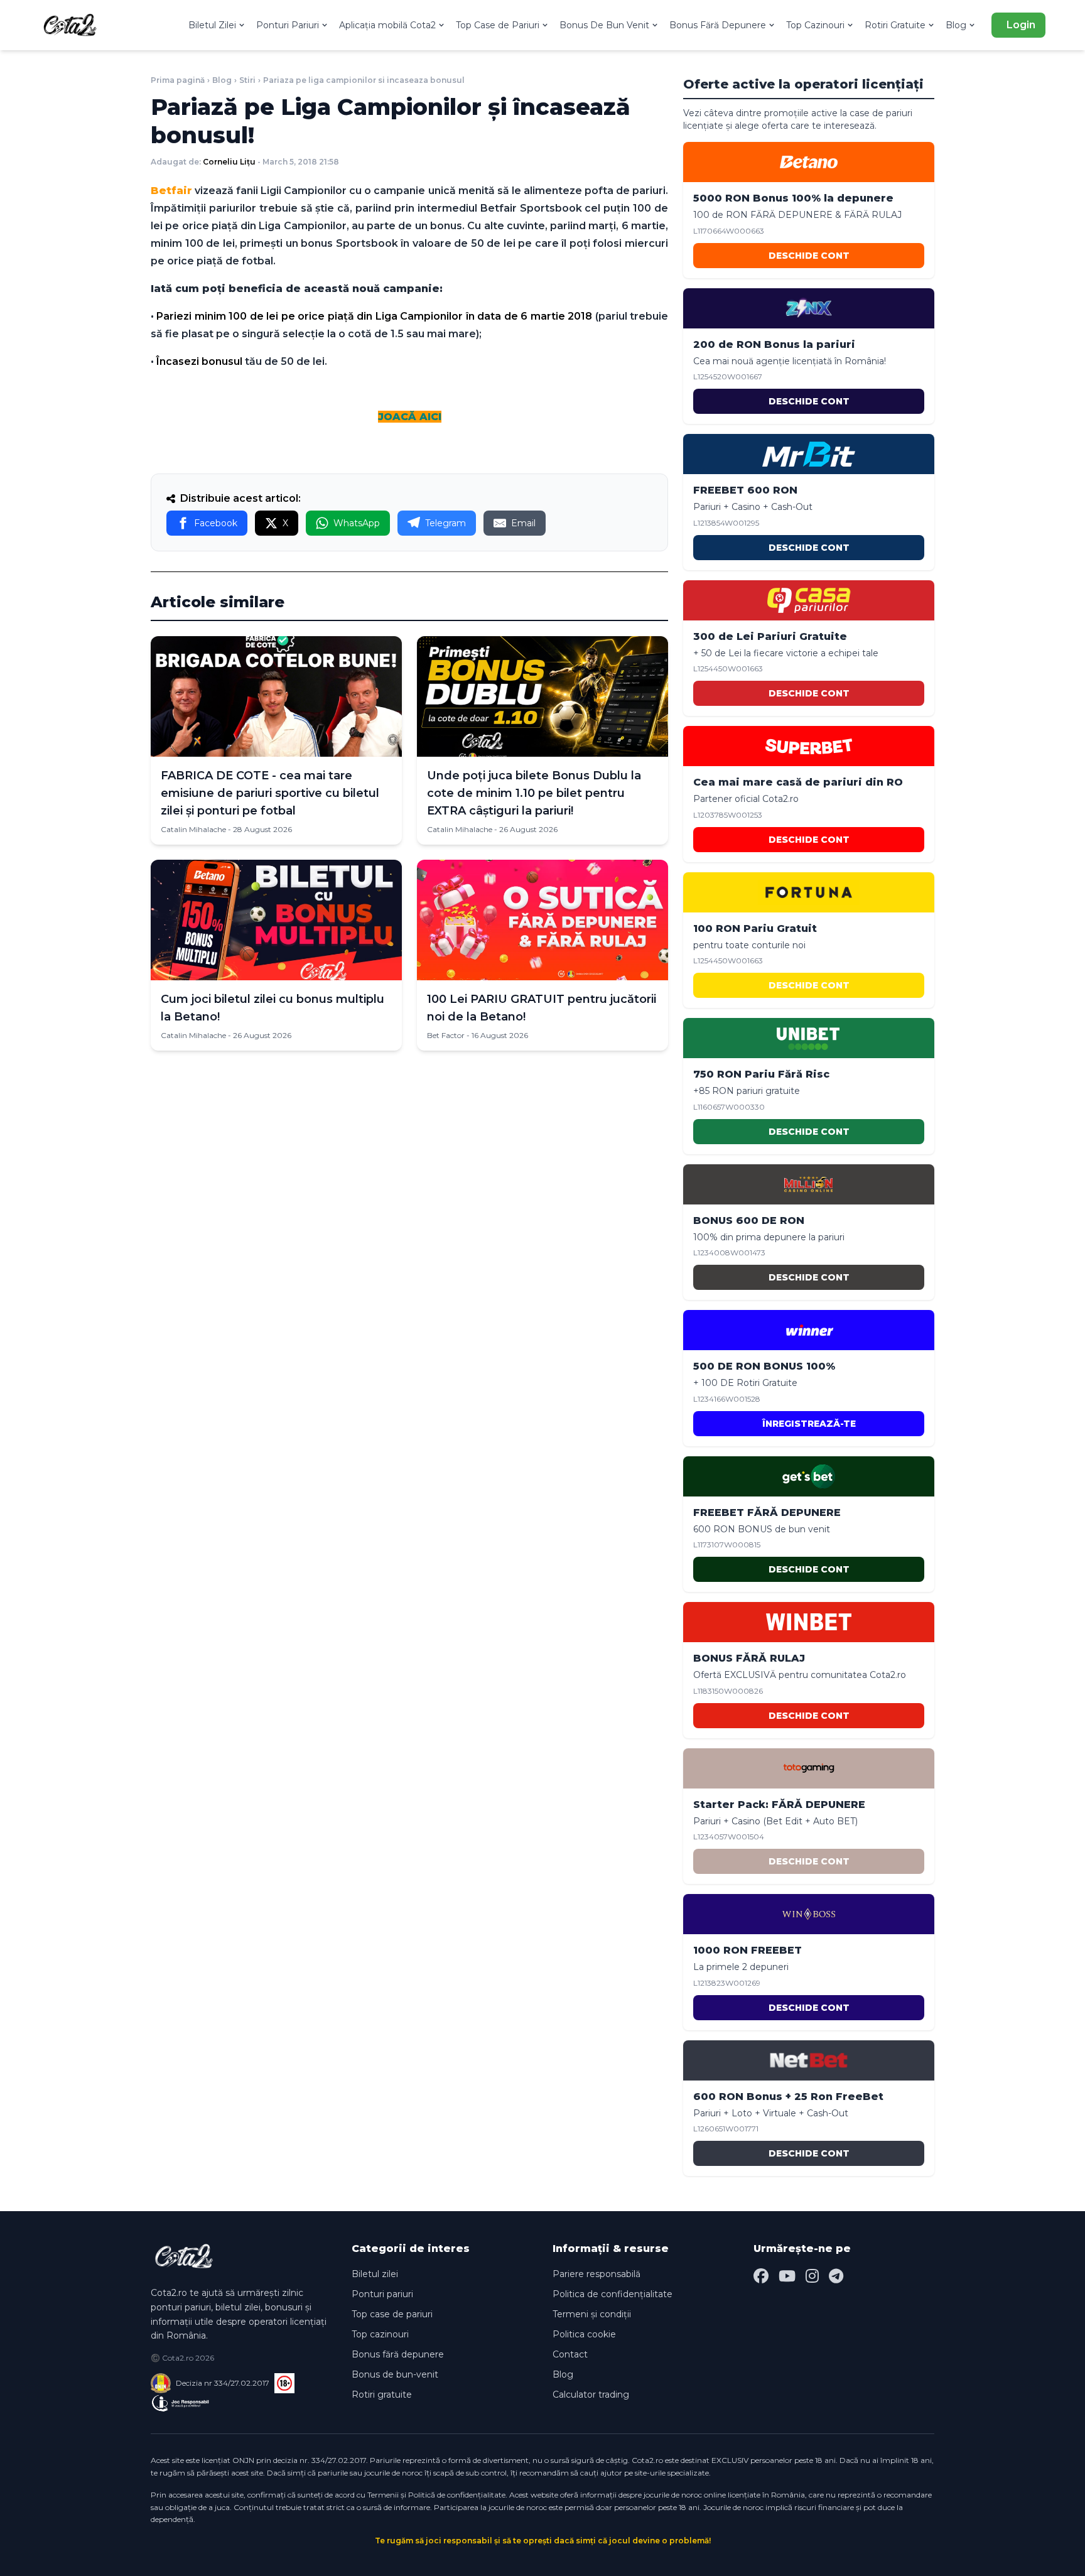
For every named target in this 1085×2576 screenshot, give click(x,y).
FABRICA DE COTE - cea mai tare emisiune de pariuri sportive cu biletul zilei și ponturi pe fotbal (270, 793)
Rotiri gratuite (382, 2395)
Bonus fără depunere (398, 2354)
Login (1021, 25)
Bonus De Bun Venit (604, 25)
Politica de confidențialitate (613, 2294)
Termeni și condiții (592, 2314)
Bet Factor (446, 1035)
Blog (956, 25)
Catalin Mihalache (193, 829)
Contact (570, 2354)
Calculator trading (591, 2395)
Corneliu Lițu (229, 162)
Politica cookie (584, 2334)
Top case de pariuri (392, 2314)
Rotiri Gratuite (895, 25)
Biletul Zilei (212, 25)
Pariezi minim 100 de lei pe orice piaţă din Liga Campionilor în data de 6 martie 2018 (374, 316)
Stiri (247, 80)
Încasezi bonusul (199, 361)
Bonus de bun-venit (395, 2374)
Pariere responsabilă (596, 2274)
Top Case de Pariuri (498, 25)
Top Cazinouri (815, 25)
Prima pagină (178, 80)
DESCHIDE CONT (809, 256)
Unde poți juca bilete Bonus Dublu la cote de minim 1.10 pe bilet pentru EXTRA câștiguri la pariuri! (534, 793)
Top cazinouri (380, 2334)
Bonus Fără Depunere (718, 25)
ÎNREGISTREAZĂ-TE (809, 1424)
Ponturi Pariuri (288, 25)
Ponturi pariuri (382, 2294)
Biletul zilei (375, 2274)
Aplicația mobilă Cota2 (387, 25)
